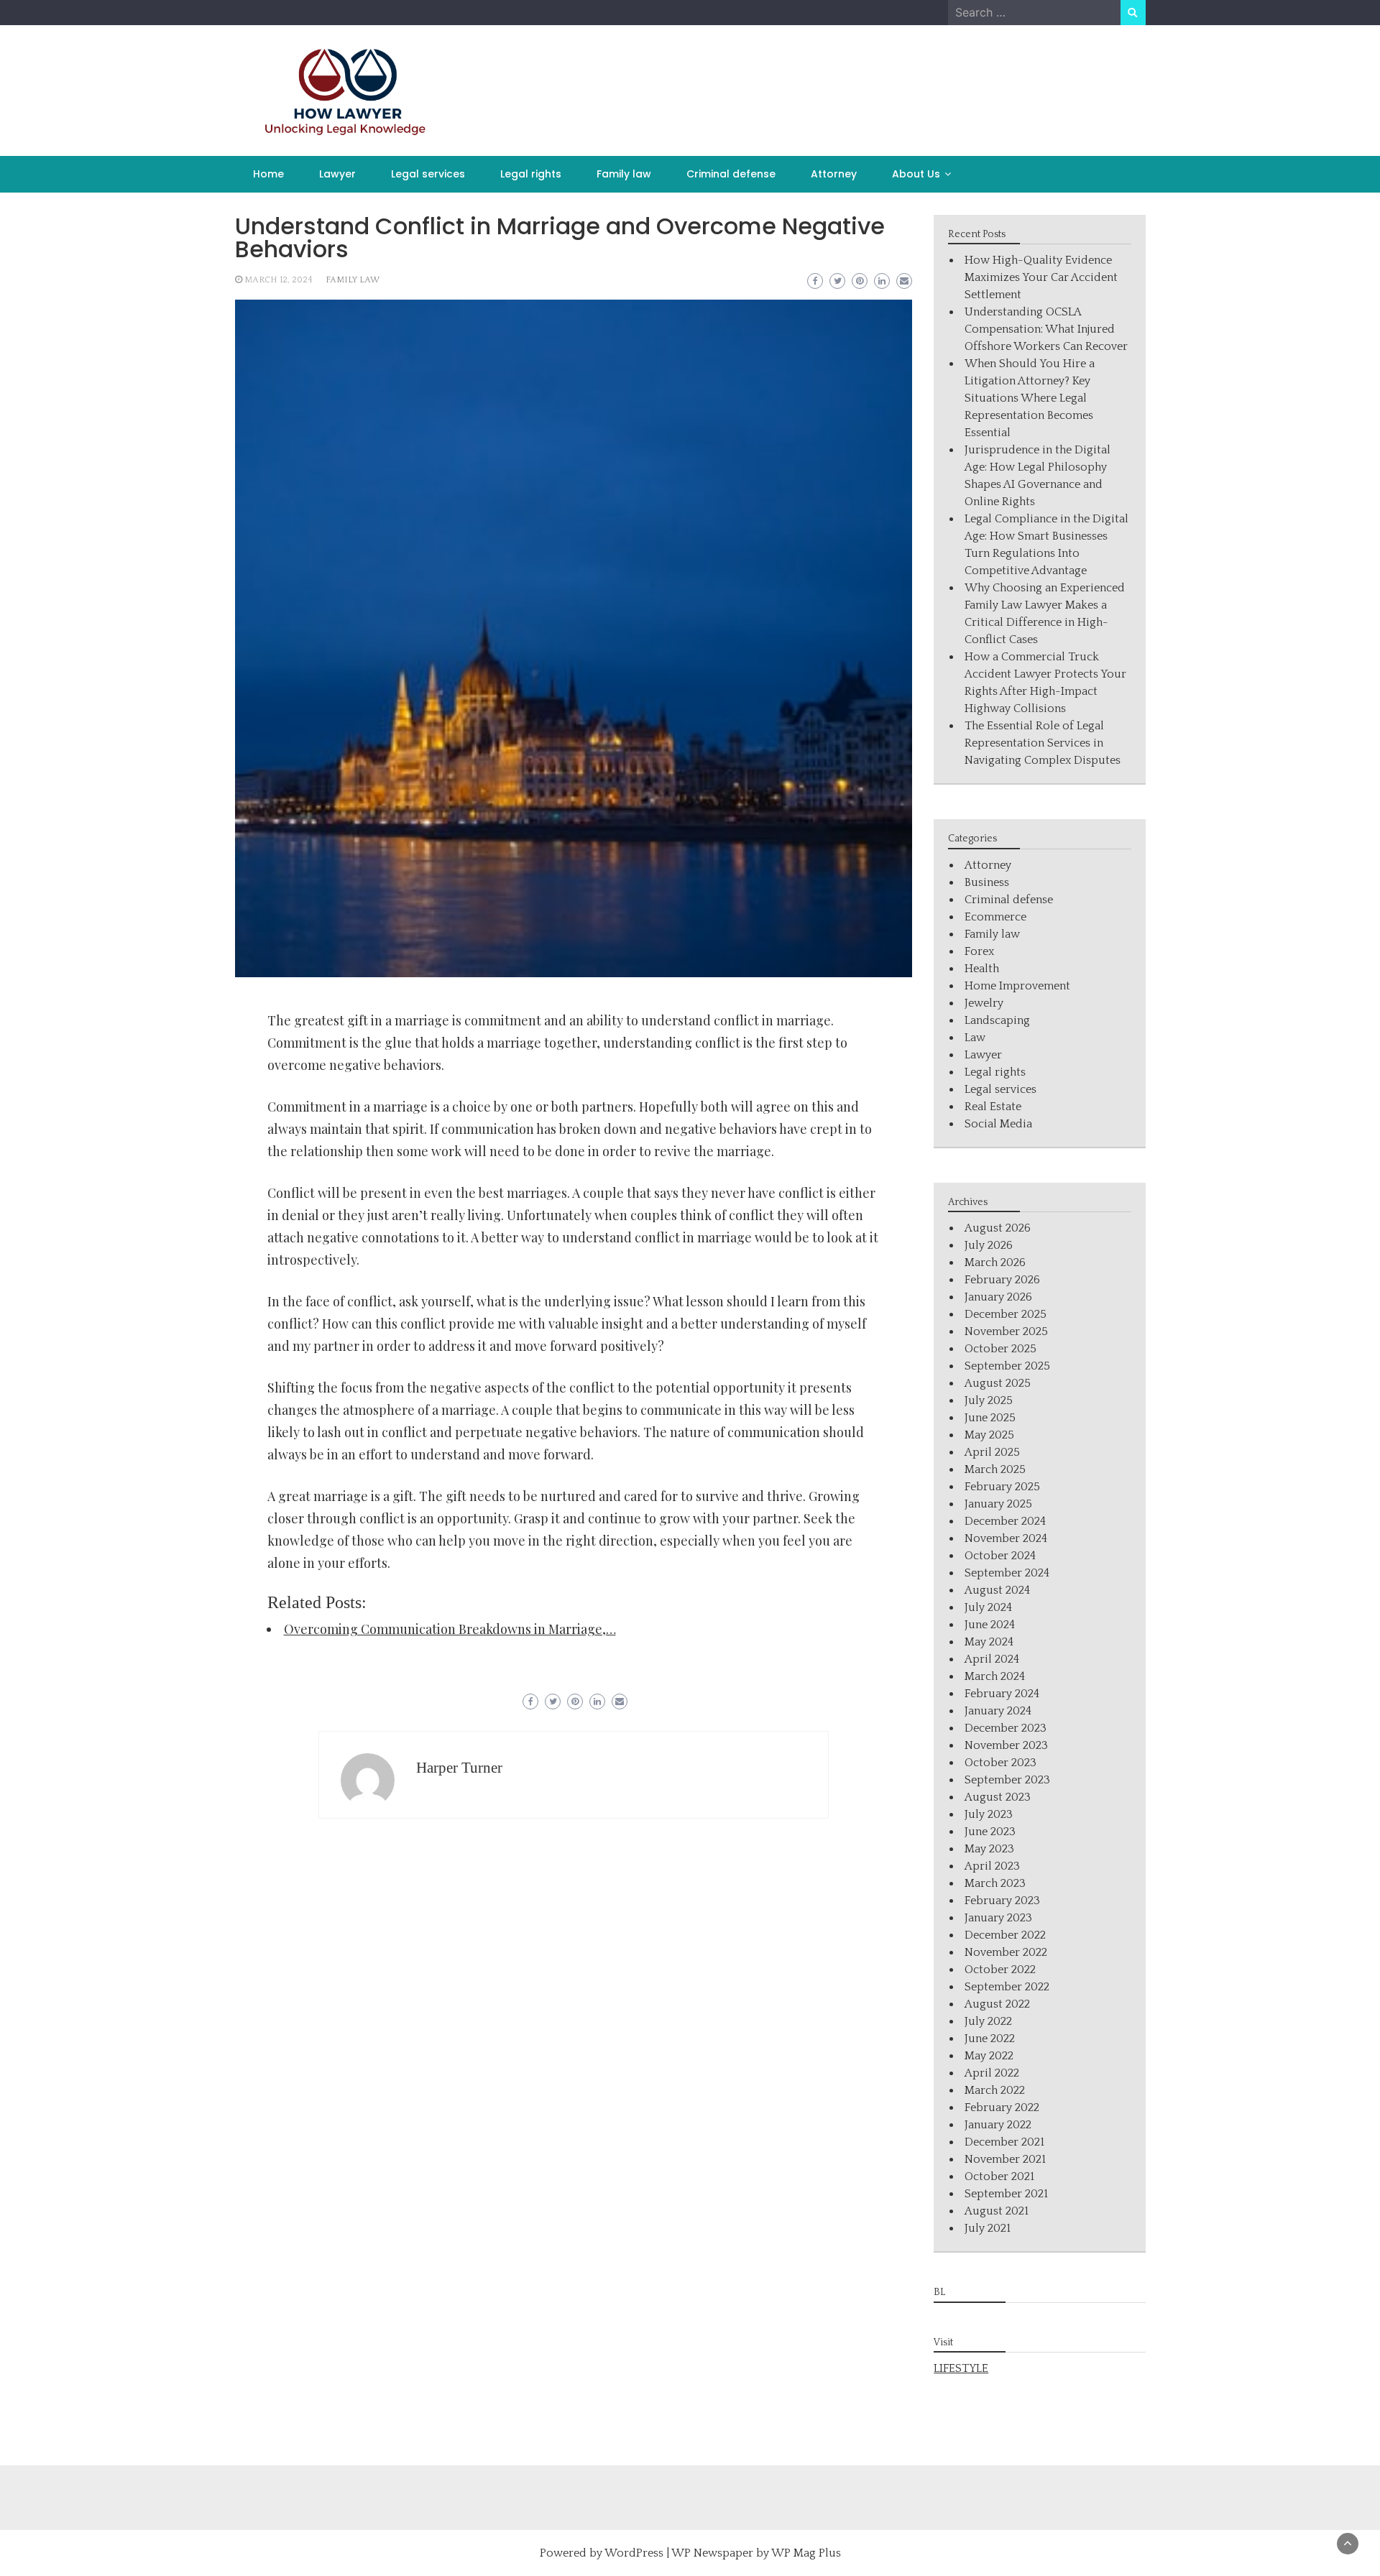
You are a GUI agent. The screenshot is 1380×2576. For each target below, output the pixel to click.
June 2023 (990, 1832)
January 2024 (998, 1711)
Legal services (428, 174)
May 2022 (989, 2056)
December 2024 (1005, 1521)
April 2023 (992, 1866)
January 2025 (998, 1504)
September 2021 (1006, 2194)
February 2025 (1002, 1487)
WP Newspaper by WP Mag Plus (756, 2553)
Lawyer (337, 174)
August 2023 (998, 1797)
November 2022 (1006, 1952)
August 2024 (997, 1590)
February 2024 (1002, 1694)
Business (987, 882)
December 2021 (1004, 2142)
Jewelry (984, 1003)
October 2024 (1000, 1556)
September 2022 (1007, 1987)
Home (268, 174)
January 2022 (998, 2125)
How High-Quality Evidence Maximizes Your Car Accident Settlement (1041, 277)
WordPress (634, 2553)
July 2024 (988, 1607)
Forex (979, 951)
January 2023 (998, 1918)
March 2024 (995, 1676)
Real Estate (993, 1107)
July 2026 (989, 1245)
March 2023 (995, 1883)
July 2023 (989, 1814)
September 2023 (1007, 1780)
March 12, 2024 (279, 280)
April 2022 (992, 2073)
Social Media (998, 1124)
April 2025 (992, 1452)
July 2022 (988, 2021)
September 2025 (1007, 1366)
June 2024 (990, 1625)
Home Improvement (1017, 986)
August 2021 (997, 2211)
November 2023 (1006, 1745)
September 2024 (1007, 1573)
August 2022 (997, 2004)
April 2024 (992, 1659)
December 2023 (1006, 1728)
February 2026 (1002, 1280)
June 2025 (990, 1418)
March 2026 (995, 1262)
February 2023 (1002, 1901)
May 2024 (989, 1642)
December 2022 (1005, 1935)
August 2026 (998, 1228)
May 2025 (989, 1435)
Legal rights (531, 174)
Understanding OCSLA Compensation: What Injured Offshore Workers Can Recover (1046, 329)
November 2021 (1005, 2159)
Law (975, 1038)
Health (982, 969)
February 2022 (1002, 2108)
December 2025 (1006, 1314)
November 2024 (1006, 1538)
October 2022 (1000, 1970)
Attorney (834, 174)
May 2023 (989, 1849)
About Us (916, 174)
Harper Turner (459, 1768)
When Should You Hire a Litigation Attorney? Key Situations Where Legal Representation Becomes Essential (1030, 398)
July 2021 (988, 2228)
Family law (624, 174)
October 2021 (999, 2176)
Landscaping (997, 1020)
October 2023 (1000, 1763)
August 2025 (998, 1383)
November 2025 (1006, 1331)
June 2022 (990, 2039)
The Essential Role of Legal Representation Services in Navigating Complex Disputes (1043, 743)
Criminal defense (731, 174)
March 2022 (995, 2090)
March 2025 (995, 1469)
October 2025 (1000, 1349)
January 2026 (998, 1297)
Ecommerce (995, 917)
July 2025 (989, 1400)
